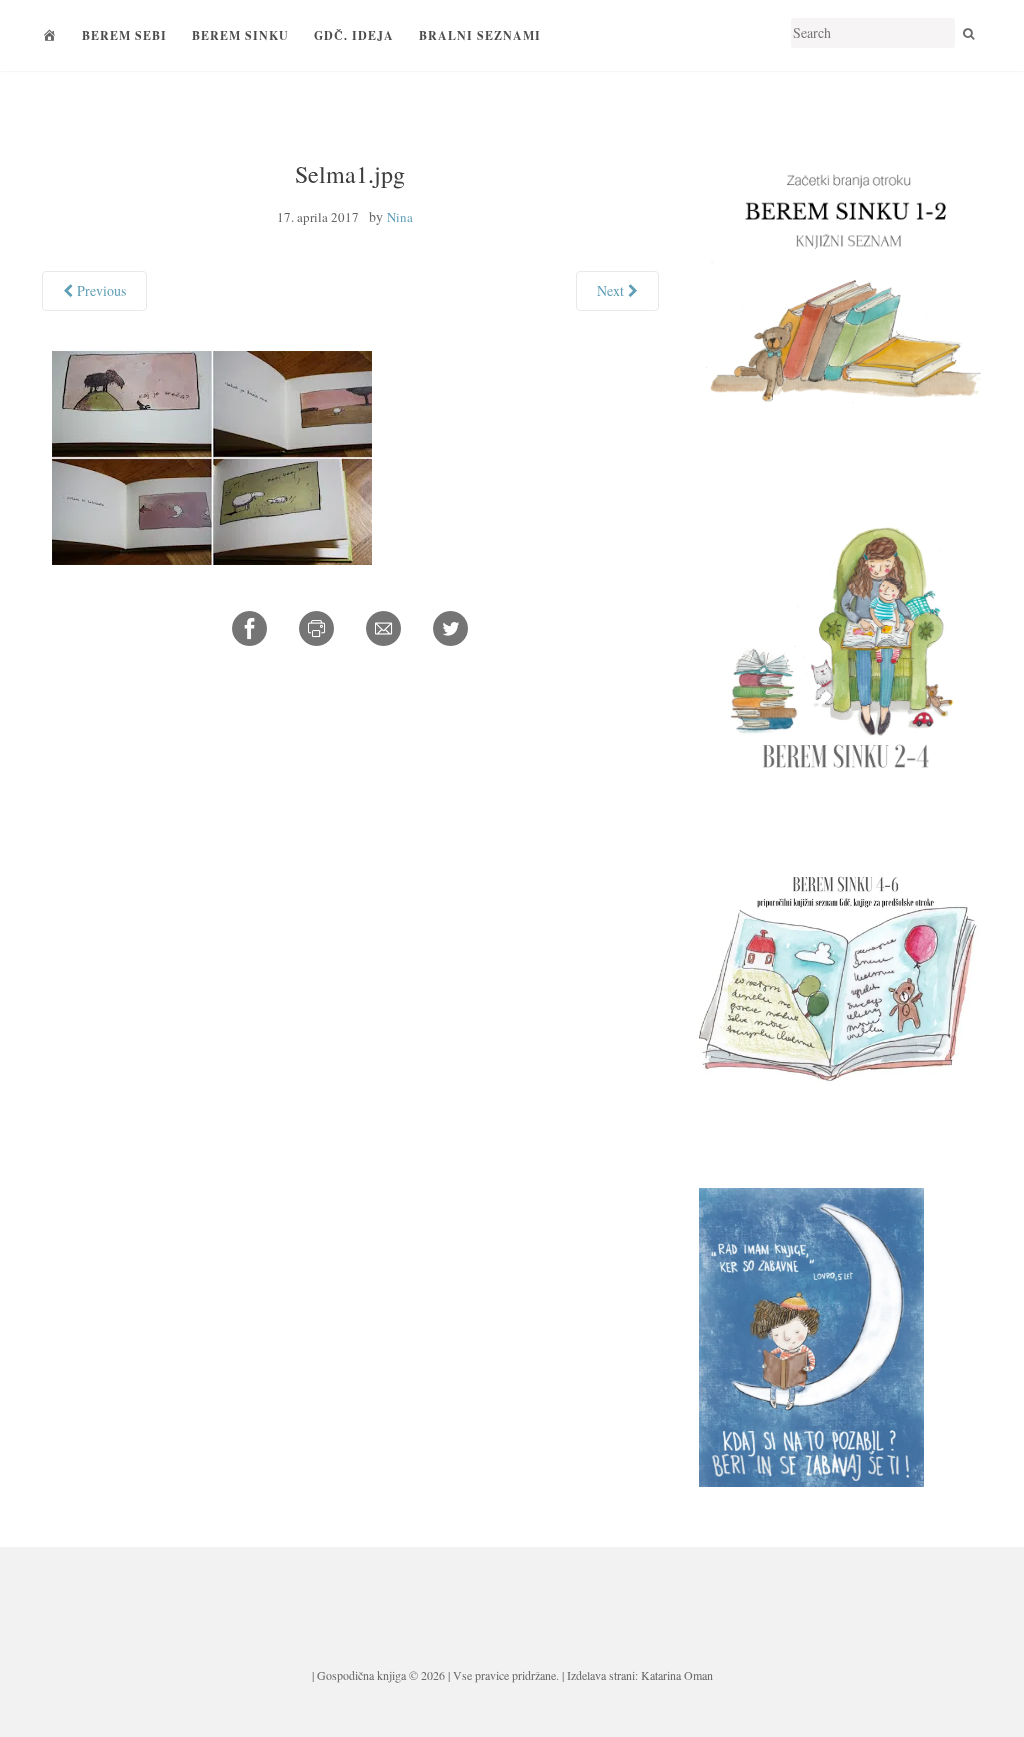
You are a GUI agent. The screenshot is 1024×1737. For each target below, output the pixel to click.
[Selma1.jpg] (212, 454)
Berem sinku (240, 35)
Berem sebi (124, 35)
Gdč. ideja (354, 35)
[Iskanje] (968, 33)
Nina (400, 217)
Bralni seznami (480, 35)
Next (612, 290)
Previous (99, 290)
